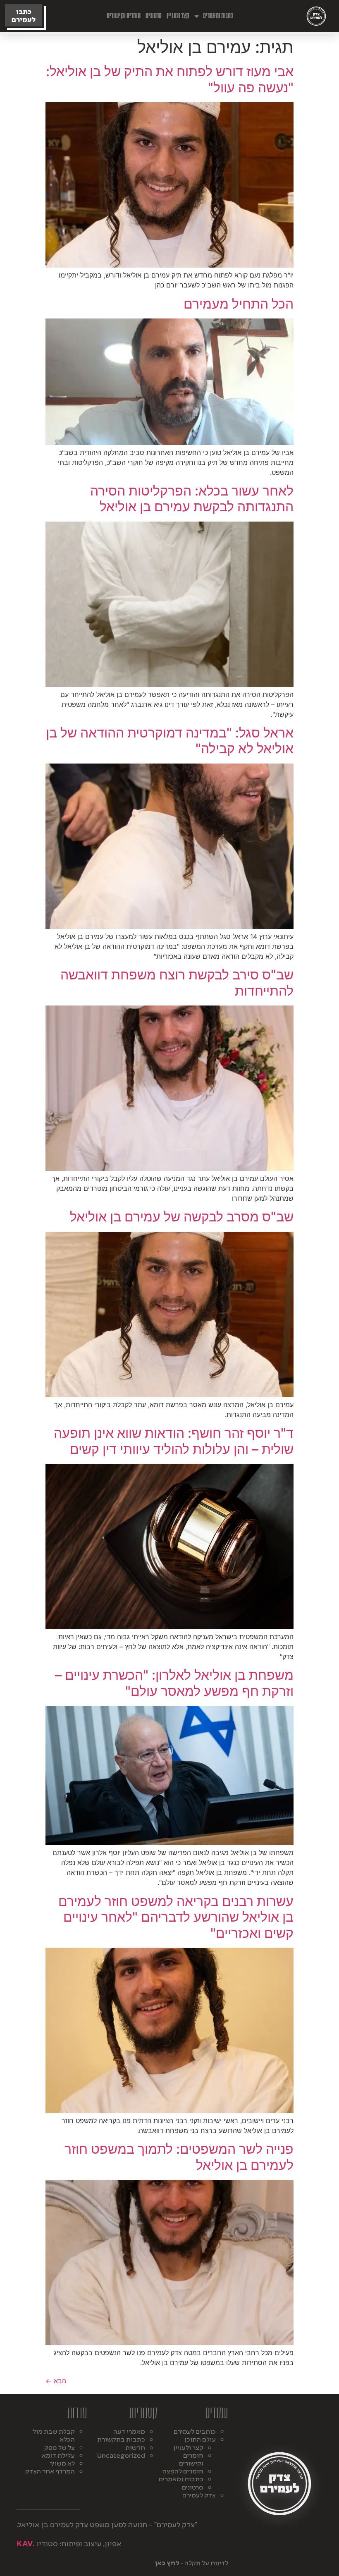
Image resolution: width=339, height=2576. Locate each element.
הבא (56, 2381)
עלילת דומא (58, 2455)
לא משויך (62, 2463)
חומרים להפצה (183, 2471)
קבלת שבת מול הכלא (54, 2435)
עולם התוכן (200, 2439)
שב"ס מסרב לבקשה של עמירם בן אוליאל (182, 1217)
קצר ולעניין (178, 16)
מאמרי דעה (129, 2431)
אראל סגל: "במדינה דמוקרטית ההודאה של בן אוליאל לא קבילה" (170, 741)
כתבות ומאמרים (218, 16)
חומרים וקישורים (124, 16)
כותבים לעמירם (195, 2431)
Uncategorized (121, 2455)
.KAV (26, 2543)
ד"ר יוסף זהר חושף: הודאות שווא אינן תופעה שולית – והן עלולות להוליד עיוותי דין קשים (174, 1441)
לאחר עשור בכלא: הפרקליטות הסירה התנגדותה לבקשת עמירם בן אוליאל (192, 499)
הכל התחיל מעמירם (239, 304)
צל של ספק (60, 2447)
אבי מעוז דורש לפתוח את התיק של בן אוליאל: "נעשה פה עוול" (170, 79)
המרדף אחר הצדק (50, 2471)
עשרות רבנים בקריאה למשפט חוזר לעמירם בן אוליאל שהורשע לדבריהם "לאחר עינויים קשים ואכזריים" (176, 1917)
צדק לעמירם (199, 2495)
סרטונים (154, 16)
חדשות (135, 2447)
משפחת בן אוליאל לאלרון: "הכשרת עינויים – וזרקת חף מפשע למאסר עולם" (174, 1683)
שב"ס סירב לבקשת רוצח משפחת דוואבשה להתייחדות (177, 983)
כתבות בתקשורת (121, 2439)
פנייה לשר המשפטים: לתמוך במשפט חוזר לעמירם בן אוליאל (179, 2157)
